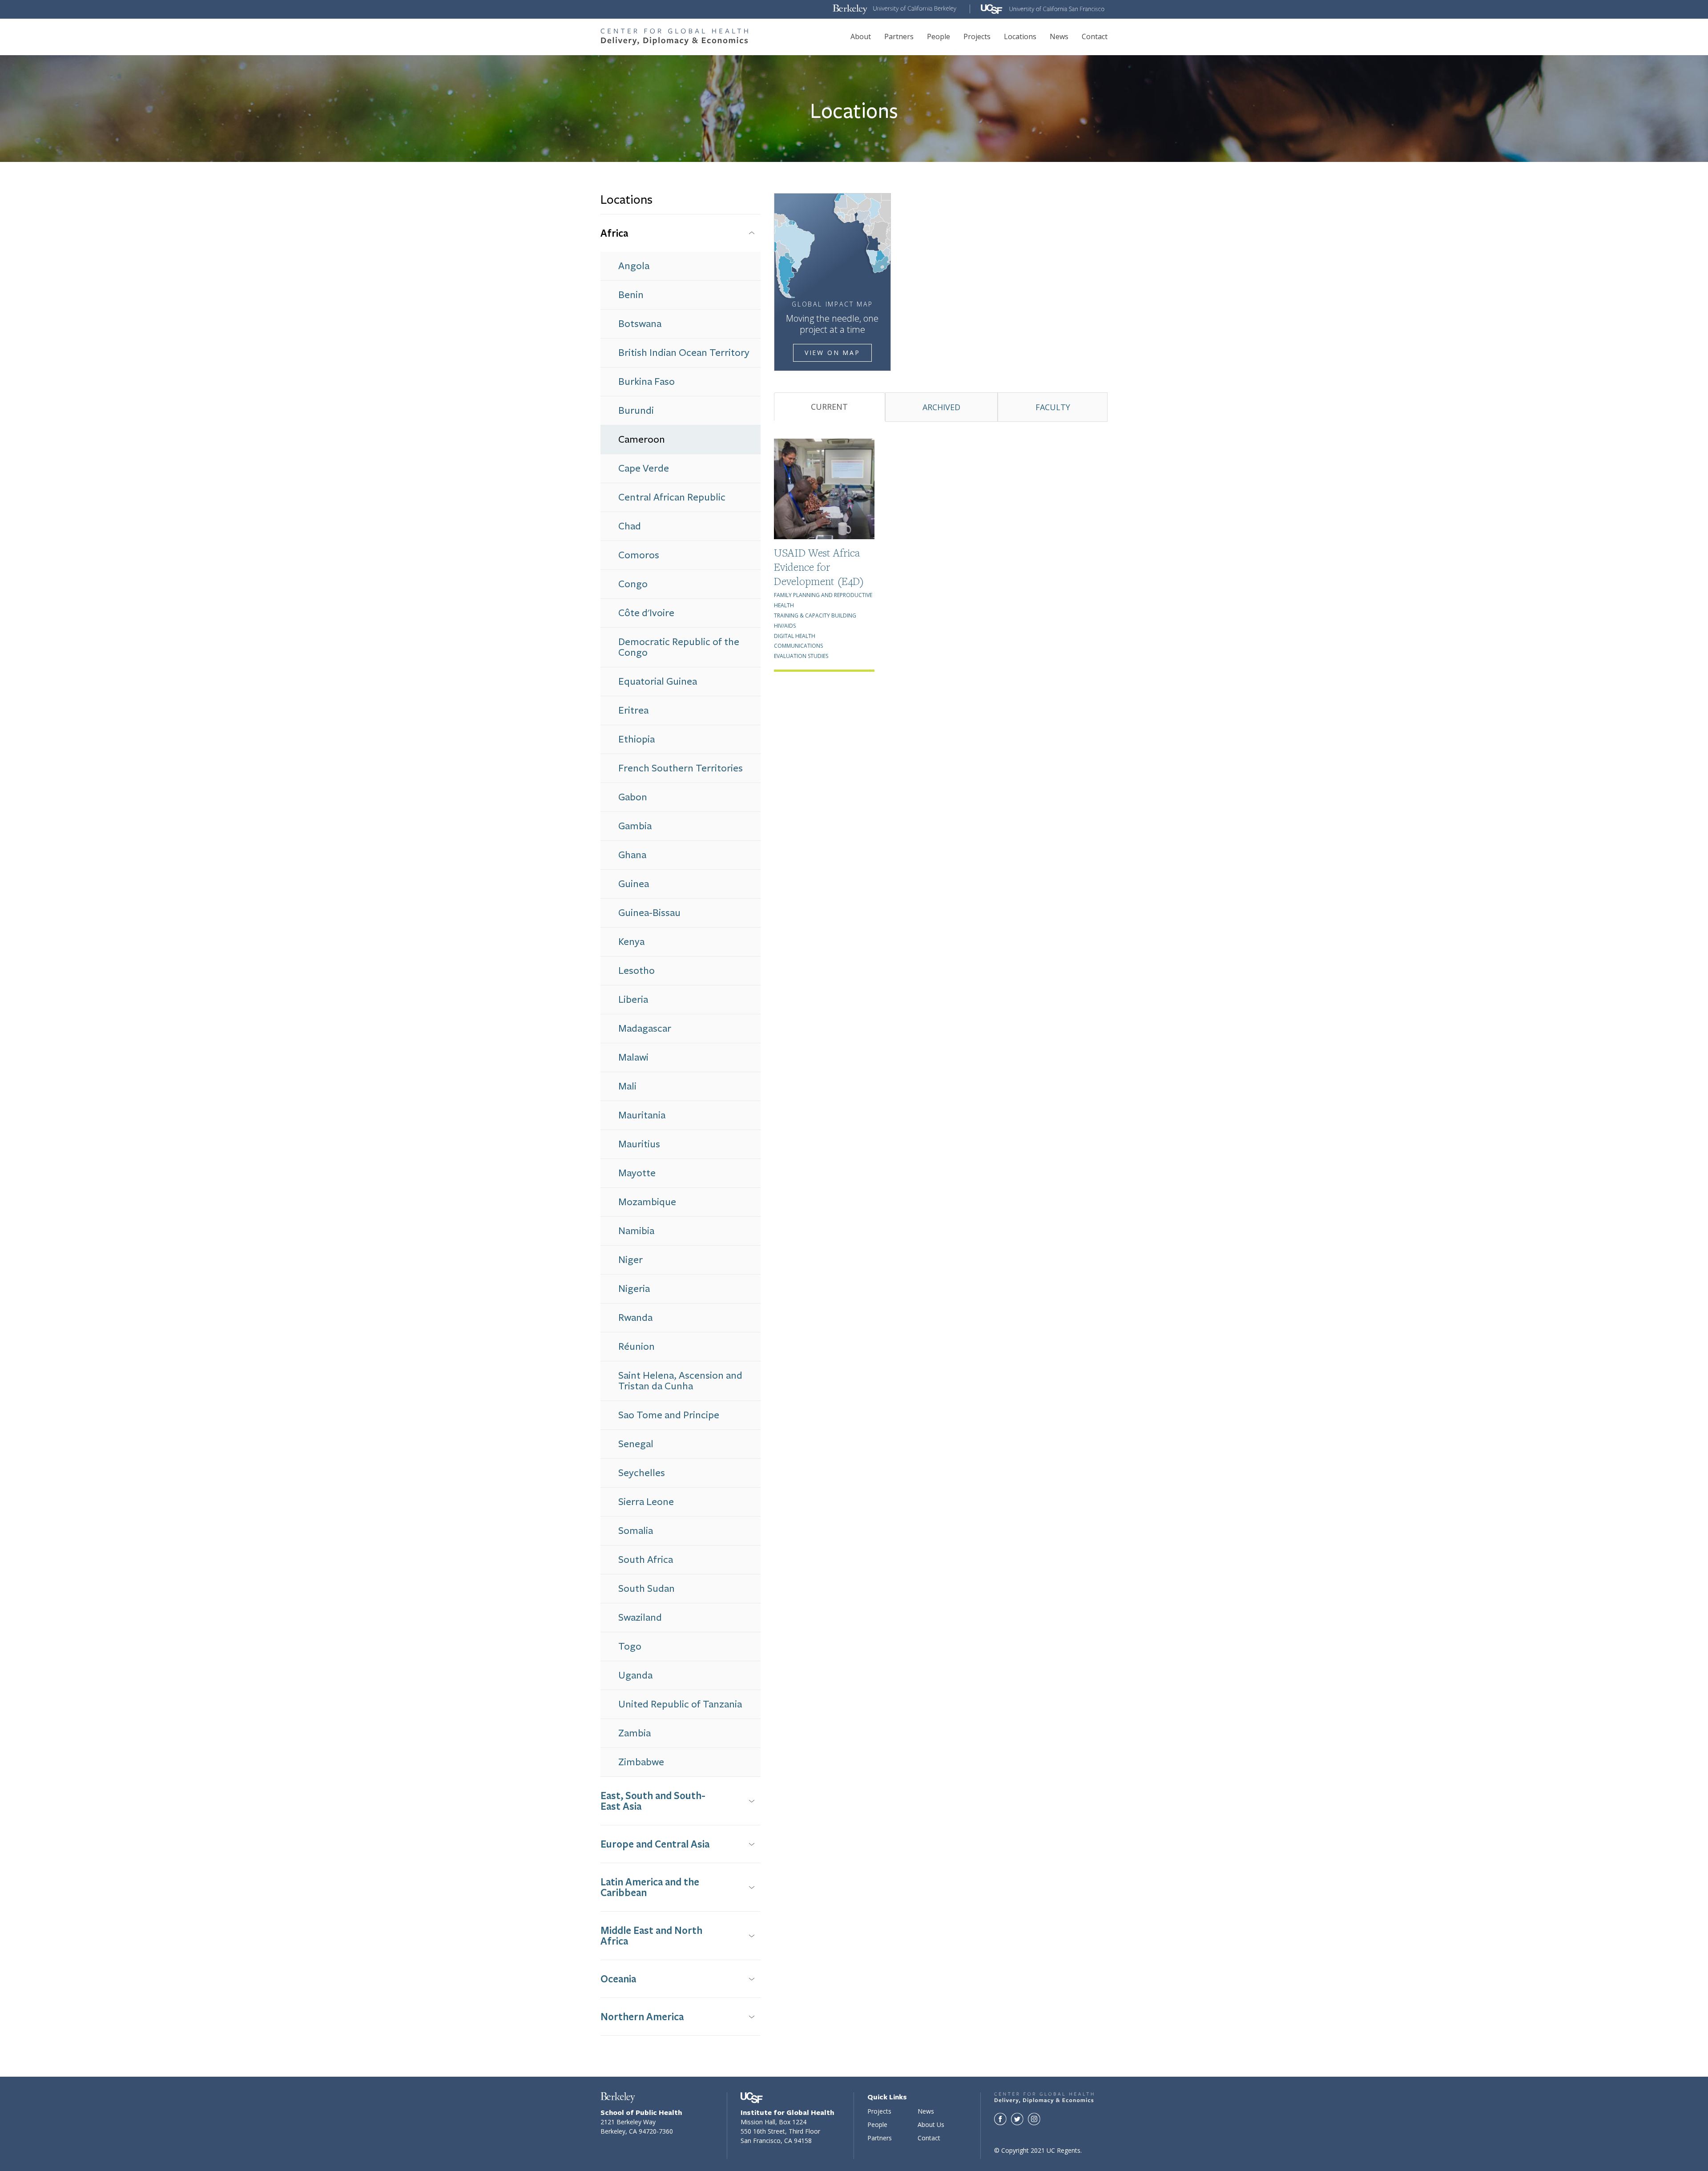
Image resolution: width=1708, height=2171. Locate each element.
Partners (899, 36)
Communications (798, 646)
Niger (630, 1260)
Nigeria (634, 1289)
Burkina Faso (647, 381)
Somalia (636, 1531)
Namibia (636, 1231)
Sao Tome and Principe (669, 1415)
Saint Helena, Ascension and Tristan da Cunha (680, 1381)
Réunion (636, 1346)
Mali (627, 1086)
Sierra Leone (646, 1502)
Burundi (636, 410)
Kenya (631, 942)
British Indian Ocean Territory (684, 353)
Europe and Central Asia (655, 1844)
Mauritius (639, 1144)
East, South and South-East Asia (653, 1801)
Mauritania (642, 1115)
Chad (630, 526)
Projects (977, 36)
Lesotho (636, 970)
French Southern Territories (681, 768)
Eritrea (633, 710)
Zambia (634, 1733)
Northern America (642, 2016)
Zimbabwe (641, 1762)
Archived (941, 407)
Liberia (633, 999)
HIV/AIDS (785, 626)
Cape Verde (644, 468)
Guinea (634, 884)
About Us (931, 2125)
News (1059, 36)
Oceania (618, 1979)
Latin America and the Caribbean (650, 1887)
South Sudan (647, 1588)
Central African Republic (672, 497)
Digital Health (795, 636)
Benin (631, 295)
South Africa (646, 1560)
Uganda (635, 1675)
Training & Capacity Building (815, 615)
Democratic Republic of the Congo (679, 647)
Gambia (635, 826)
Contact (1095, 36)
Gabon (633, 797)
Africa (614, 233)
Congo (633, 584)
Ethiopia (636, 739)
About (861, 36)
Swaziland (640, 1617)
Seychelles (642, 1473)
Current (829, 407)
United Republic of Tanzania (680, 1704)
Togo (630, 1646)
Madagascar (645, 1028)
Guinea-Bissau (649, 913)
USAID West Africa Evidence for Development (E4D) (819, 567)
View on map (832, 353)
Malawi (633, 1057)
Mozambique (647, 1202)
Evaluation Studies (801, 656)
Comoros (639, 555)
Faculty (1053, 407)
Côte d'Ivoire (646, 613)
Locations (1020, 36)
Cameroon (642, 439)
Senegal (636, 1444)
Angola (634, 266)
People (939, 36)
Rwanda (635, 1318)
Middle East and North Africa (651, 1935)
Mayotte (637, 1173)
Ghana (632, 855)
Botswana (640, 324)
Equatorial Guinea (658, 681)
